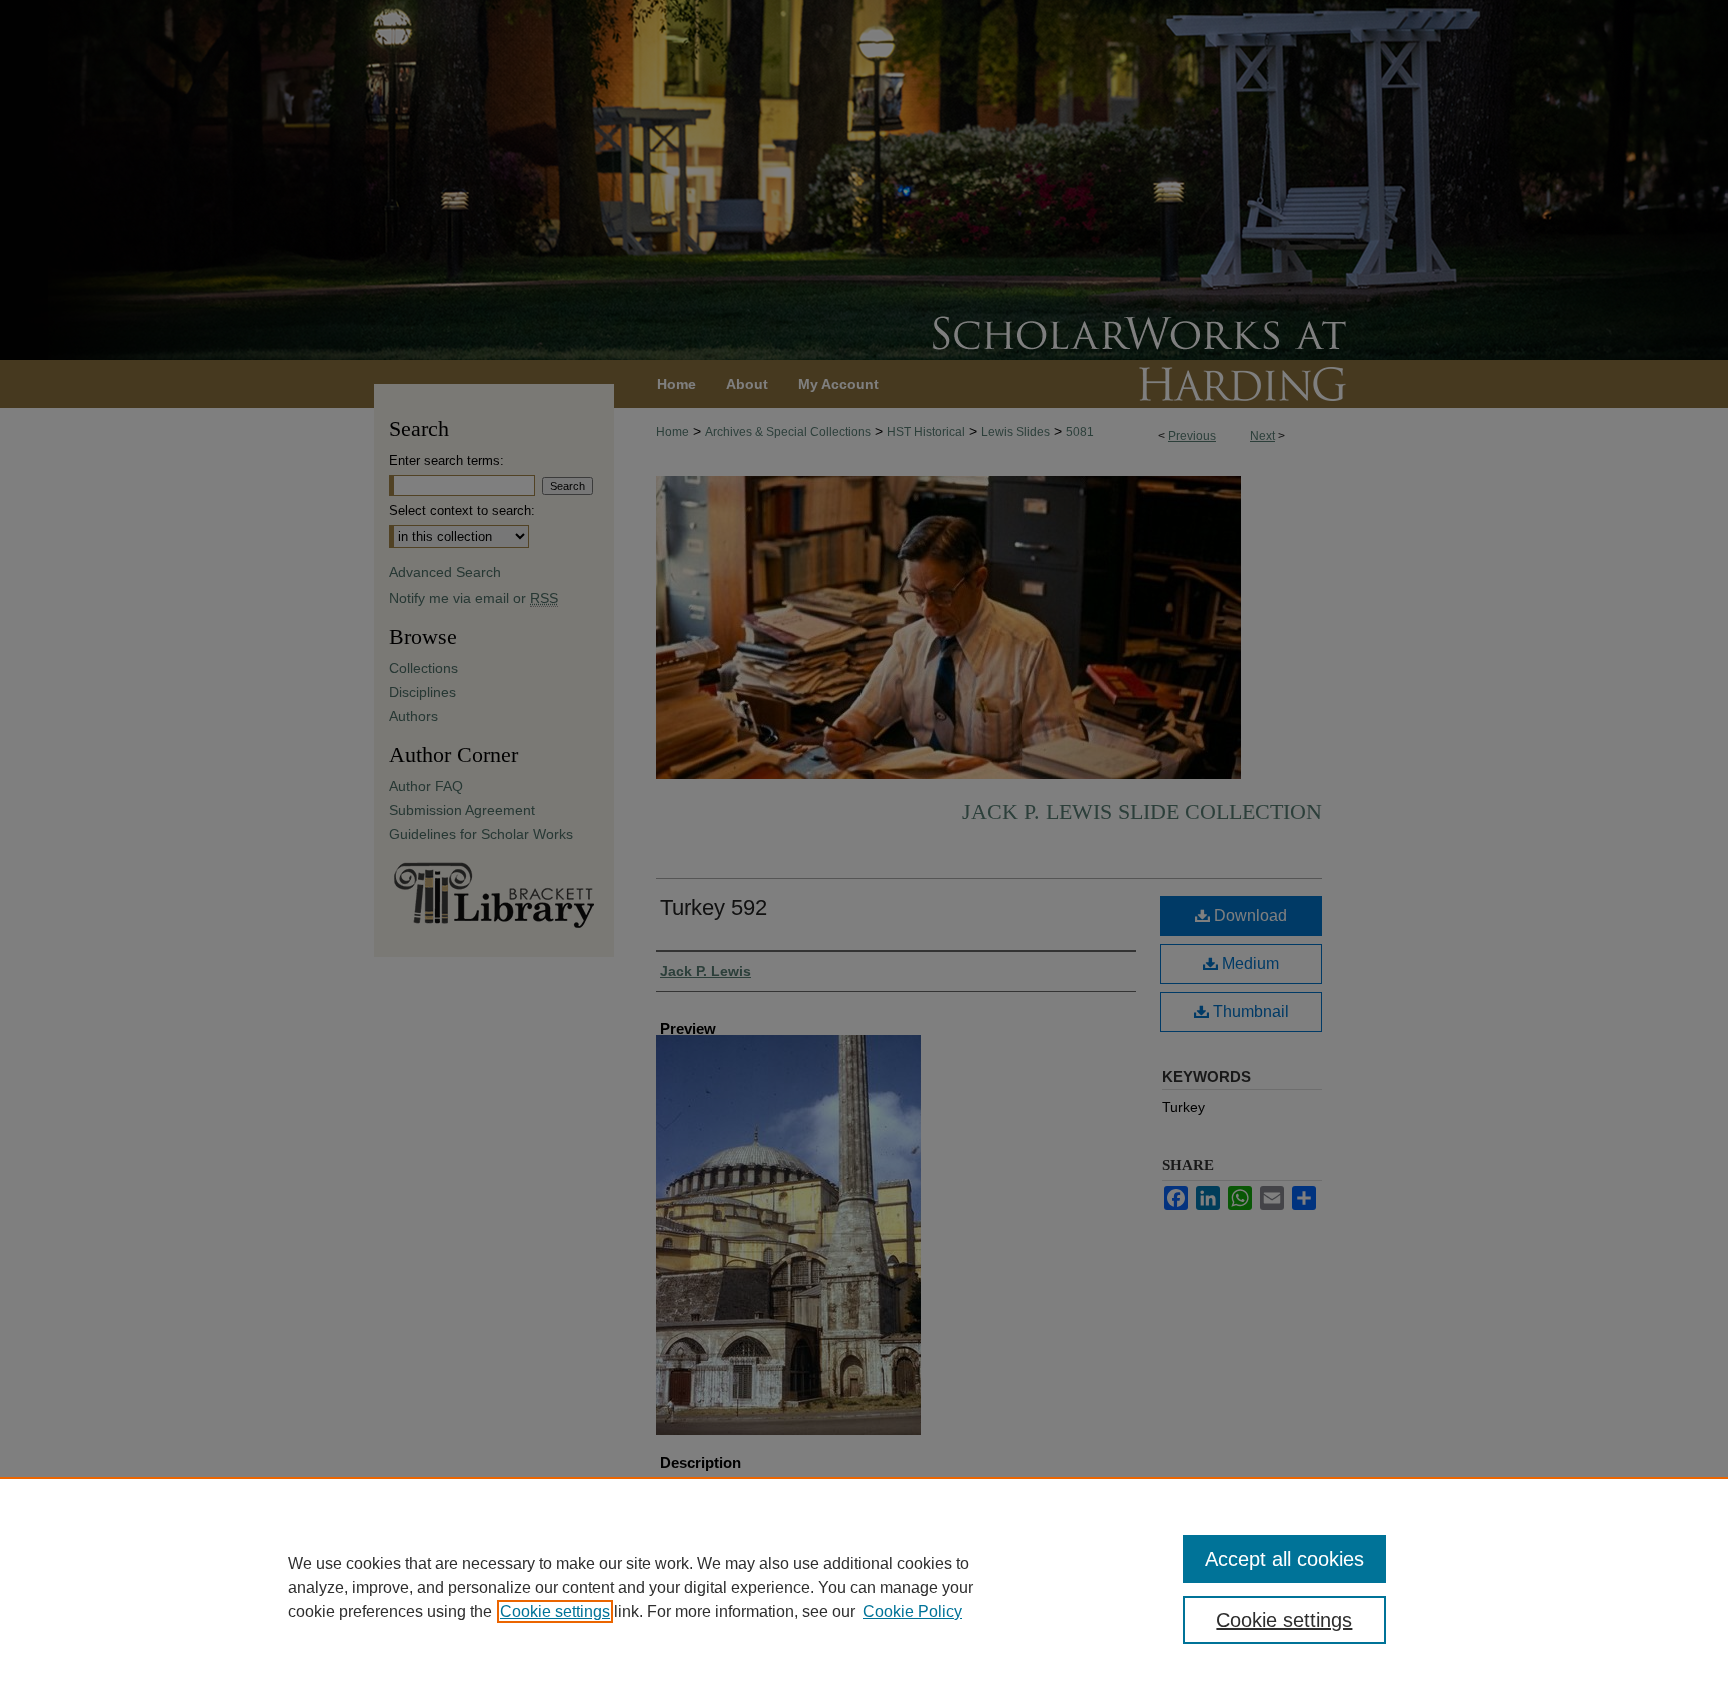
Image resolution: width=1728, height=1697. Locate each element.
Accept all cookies (1284, 1559)
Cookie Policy (912, 1611)
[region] (864, 1587)
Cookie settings (555, 1611)
